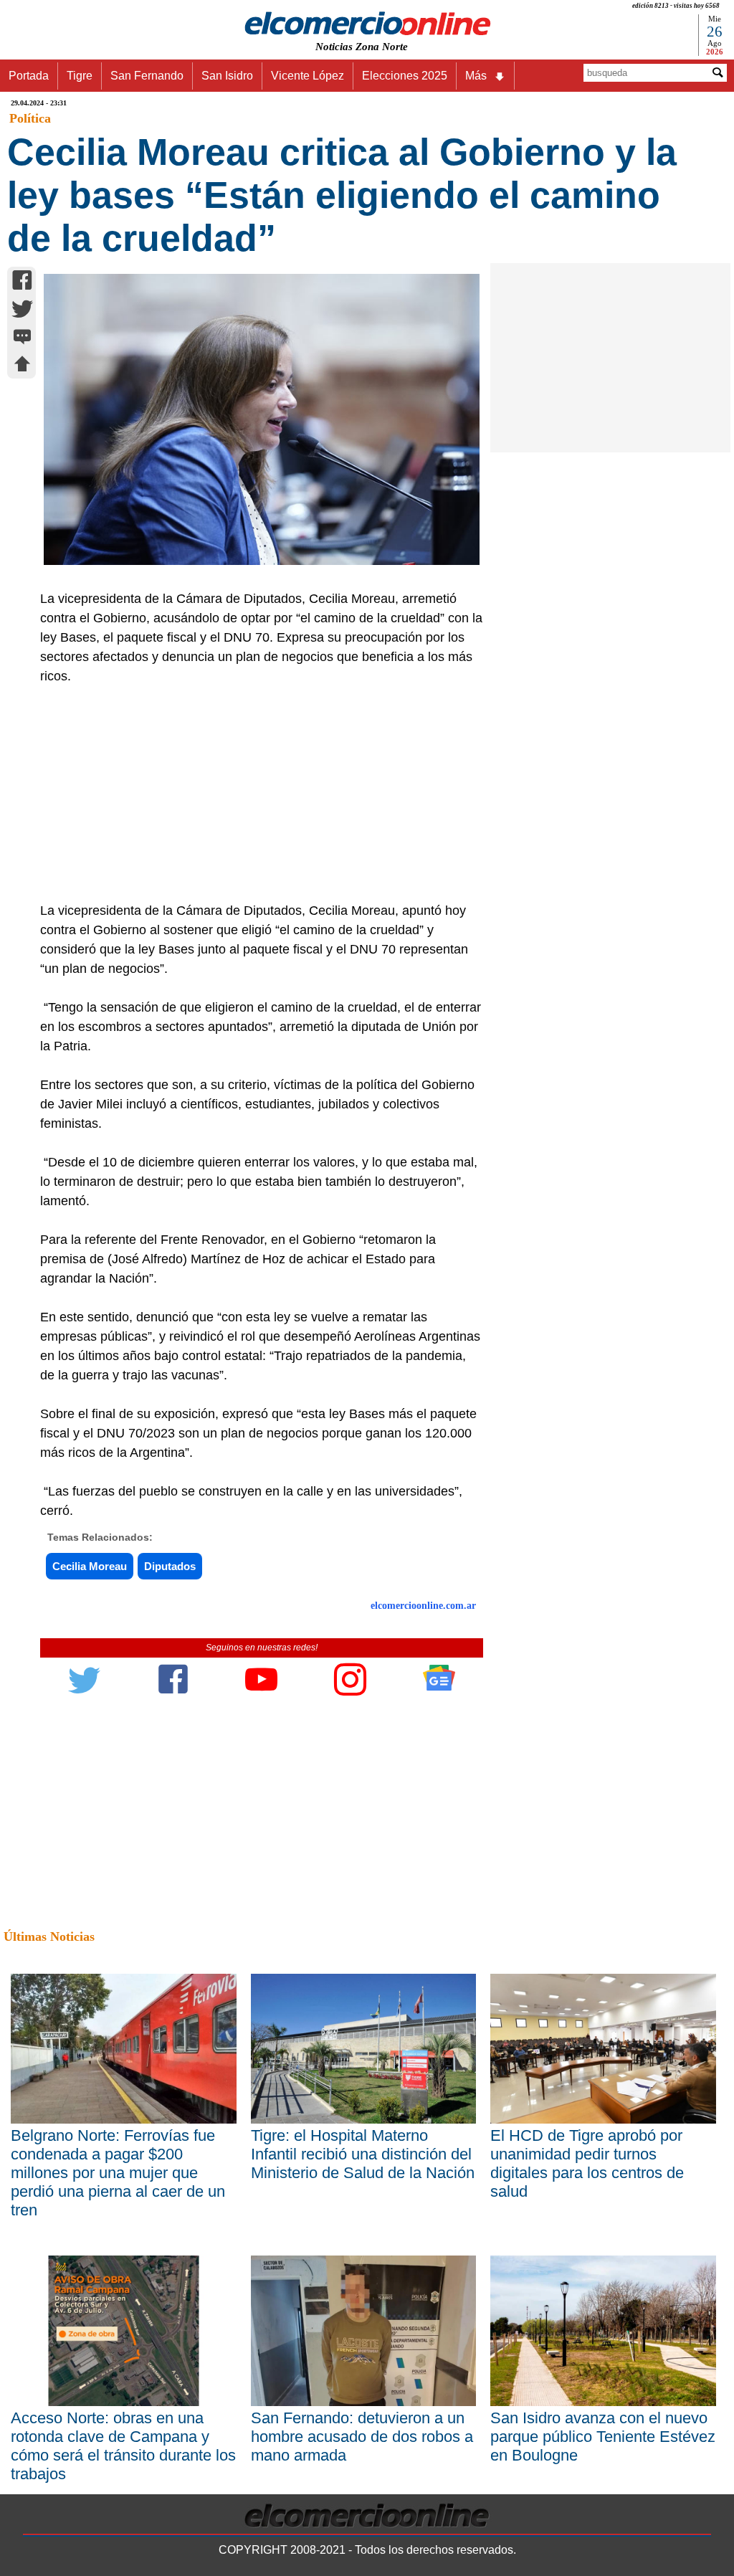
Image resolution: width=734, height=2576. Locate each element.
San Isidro (227, 76)
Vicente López (308, 76)
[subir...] (22, 366)
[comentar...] (22, 338)
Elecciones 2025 (405, 76)
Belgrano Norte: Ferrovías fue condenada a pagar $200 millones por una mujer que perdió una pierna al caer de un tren (118, 2173)
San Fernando (147, 76)
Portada (29, 76)
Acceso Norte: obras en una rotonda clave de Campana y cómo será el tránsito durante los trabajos (123, 2446)
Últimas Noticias (49, 1936)
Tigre (80, 76)
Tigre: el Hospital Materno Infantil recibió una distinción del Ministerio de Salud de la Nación (363, 2154)
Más (476, 76)
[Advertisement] (255, 794)
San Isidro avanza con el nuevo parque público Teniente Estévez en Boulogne (603, 2437)
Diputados (170, 1566)
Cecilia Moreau (90, 1566)
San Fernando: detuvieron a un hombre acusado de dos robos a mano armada (362, 2437)
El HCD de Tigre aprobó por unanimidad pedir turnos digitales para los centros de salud (587, 2163)
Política (30, 118)
